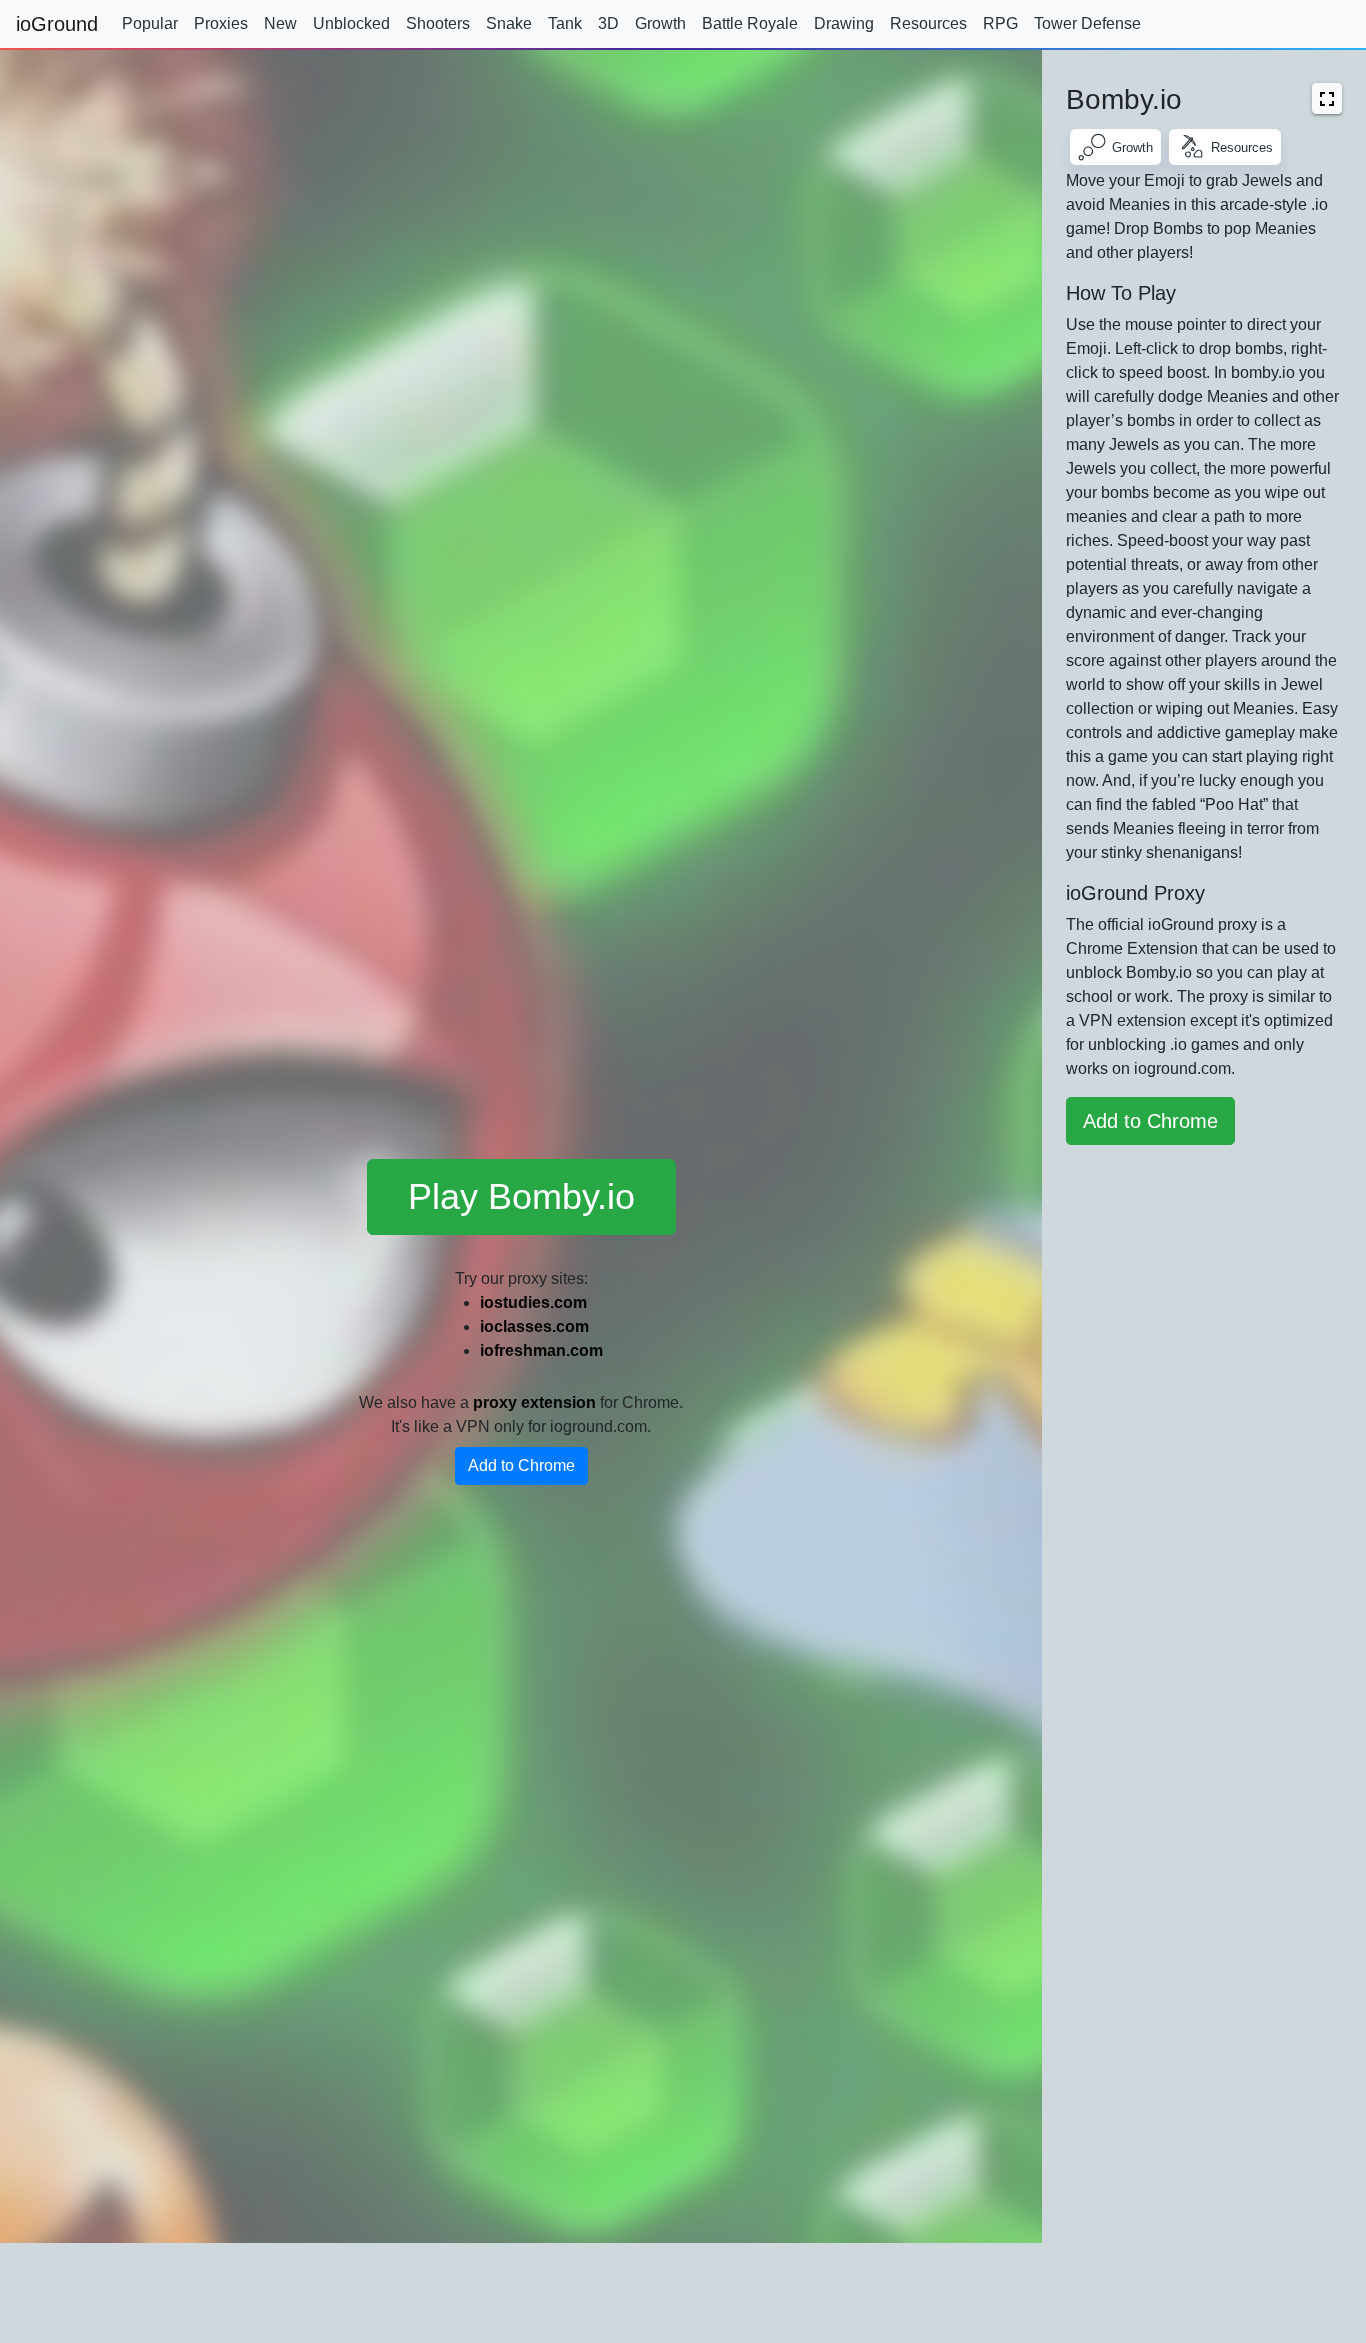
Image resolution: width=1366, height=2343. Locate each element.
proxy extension (534, 1402)
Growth (660, 23)
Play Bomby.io (521, 1196)
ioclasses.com (534, 1326)
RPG (1000, 23)
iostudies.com (533, 1302)
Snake (509, 23)
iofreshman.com (541, 1350)
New (280, 23)
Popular (150, 23)
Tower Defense (1087, 23)
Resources (928, 23)
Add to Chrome (521, 1465)
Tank (565, 23)
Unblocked (351, 23)
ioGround (57, 24)
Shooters (438, 23)
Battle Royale (750, 23)
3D (608, 23)
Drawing (844, 23)
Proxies (221, 23)
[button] (1327, 98)
